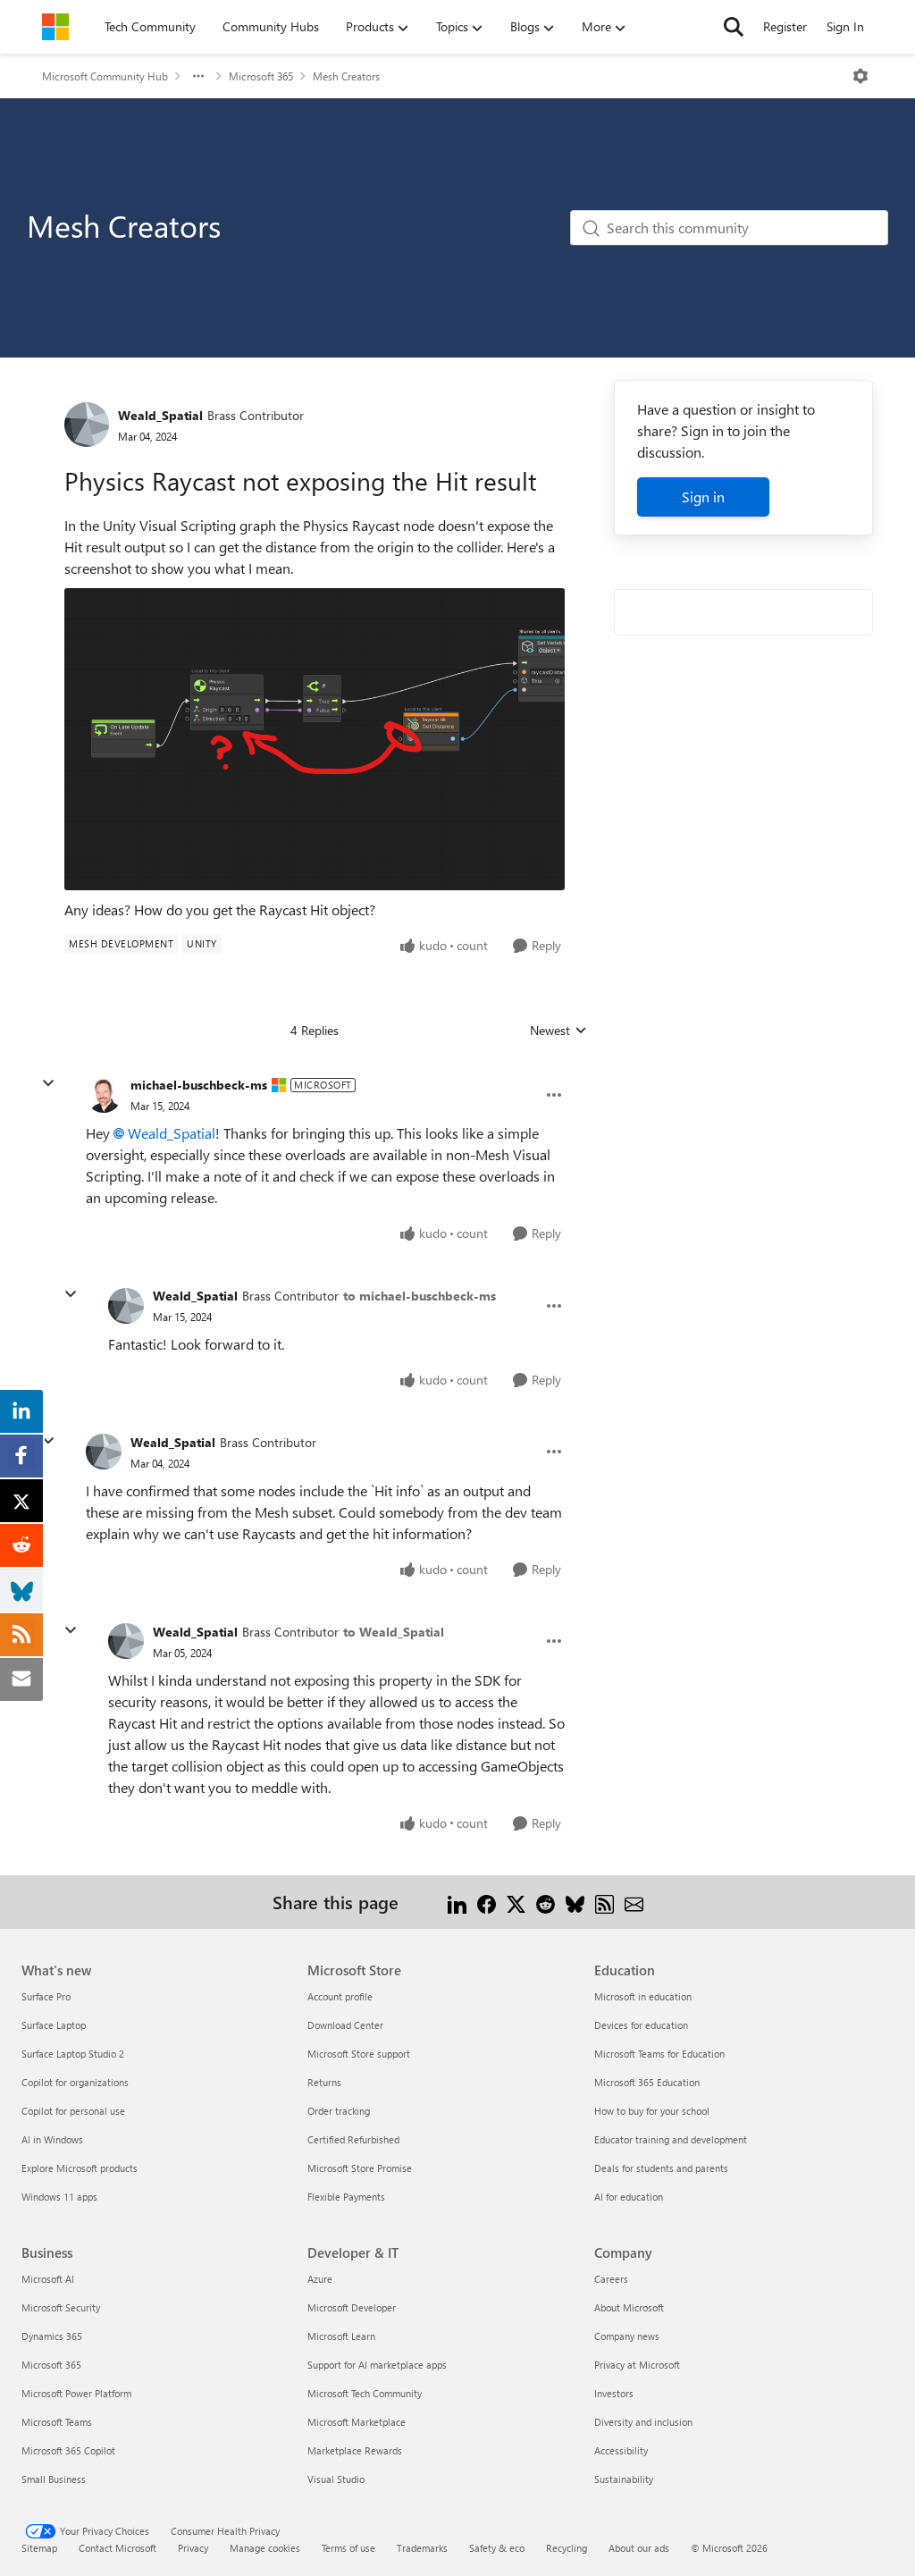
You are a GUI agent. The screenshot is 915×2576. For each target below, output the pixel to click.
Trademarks (422, 2548)
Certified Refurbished (353, 2139)
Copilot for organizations (75, 2082)
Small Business (54, 2479)
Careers (611, 2279)
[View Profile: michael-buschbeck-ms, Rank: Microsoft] (104, 1095)
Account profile (340, 1996)
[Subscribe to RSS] (604, 1902)
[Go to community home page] (55, 27)
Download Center (345, 2025)
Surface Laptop (54, 2025)
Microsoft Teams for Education (659, 2054)
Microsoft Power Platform (76, 2393)
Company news (627, 2336)
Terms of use (348, 2548)
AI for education (629, 2197)
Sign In (845, 26)
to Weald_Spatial (394, 1632)
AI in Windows (52, 2139)
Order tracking (339, 2111)
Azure (320, 2279)
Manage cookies (265, 2548)
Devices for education (641, 2025)
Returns (324, 2082)
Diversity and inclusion (643, 2422)
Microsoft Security (61, 2307)
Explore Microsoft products (80, 2168)
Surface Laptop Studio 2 (73, 2054)
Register (785, 26)
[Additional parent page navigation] (198, 76)
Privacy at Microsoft (637, 2365)
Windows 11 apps (59, 2197)
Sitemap (39, 2548)
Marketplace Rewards (355, 2450)
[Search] (734, 27)
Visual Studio (336, 2479)
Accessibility (621, 2450)
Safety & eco (497, 2548)
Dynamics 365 (52, 2336)
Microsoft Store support (359, 2054)
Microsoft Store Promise (360, 2168)
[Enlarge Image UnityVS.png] (315, 739)
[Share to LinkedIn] (457, 1902)
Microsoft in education (643, 1996)
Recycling (567, 2548)
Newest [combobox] (558, 1031)
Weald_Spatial (160, 415)
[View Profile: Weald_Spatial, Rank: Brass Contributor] (87, 425)
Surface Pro (46, 1996)
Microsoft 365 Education (647, 2082)
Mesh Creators (346, 76)
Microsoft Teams (57, 2422)
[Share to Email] (634, 1902)
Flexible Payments (346, 2197)
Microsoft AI (48, 2279)
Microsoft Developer (352, 2307)
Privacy (193, 2548)
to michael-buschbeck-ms (420, 1296)
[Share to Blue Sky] (575, 1902)
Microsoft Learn (341, 2336)
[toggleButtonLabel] (860, 76)
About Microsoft (629, 2307)
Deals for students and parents (661, 2168)
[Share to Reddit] (546, 1902)
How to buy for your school (652, 2111)
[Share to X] (516, 1902)
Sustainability (624, 2479)
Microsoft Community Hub (105, 76)
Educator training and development (671, 2139)
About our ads (639, 2548)
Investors (614, 2393)
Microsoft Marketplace (357, 2422)
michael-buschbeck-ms (199, 1085)
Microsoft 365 (261, 76)
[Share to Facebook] (487, 1902)
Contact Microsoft (118, 2548)
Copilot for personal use (73, 2111)
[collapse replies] (48, 1083)
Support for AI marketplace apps (377, 2365)
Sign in (703, 497)
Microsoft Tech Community (365, 2393)
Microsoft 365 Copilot (68, 2450)
